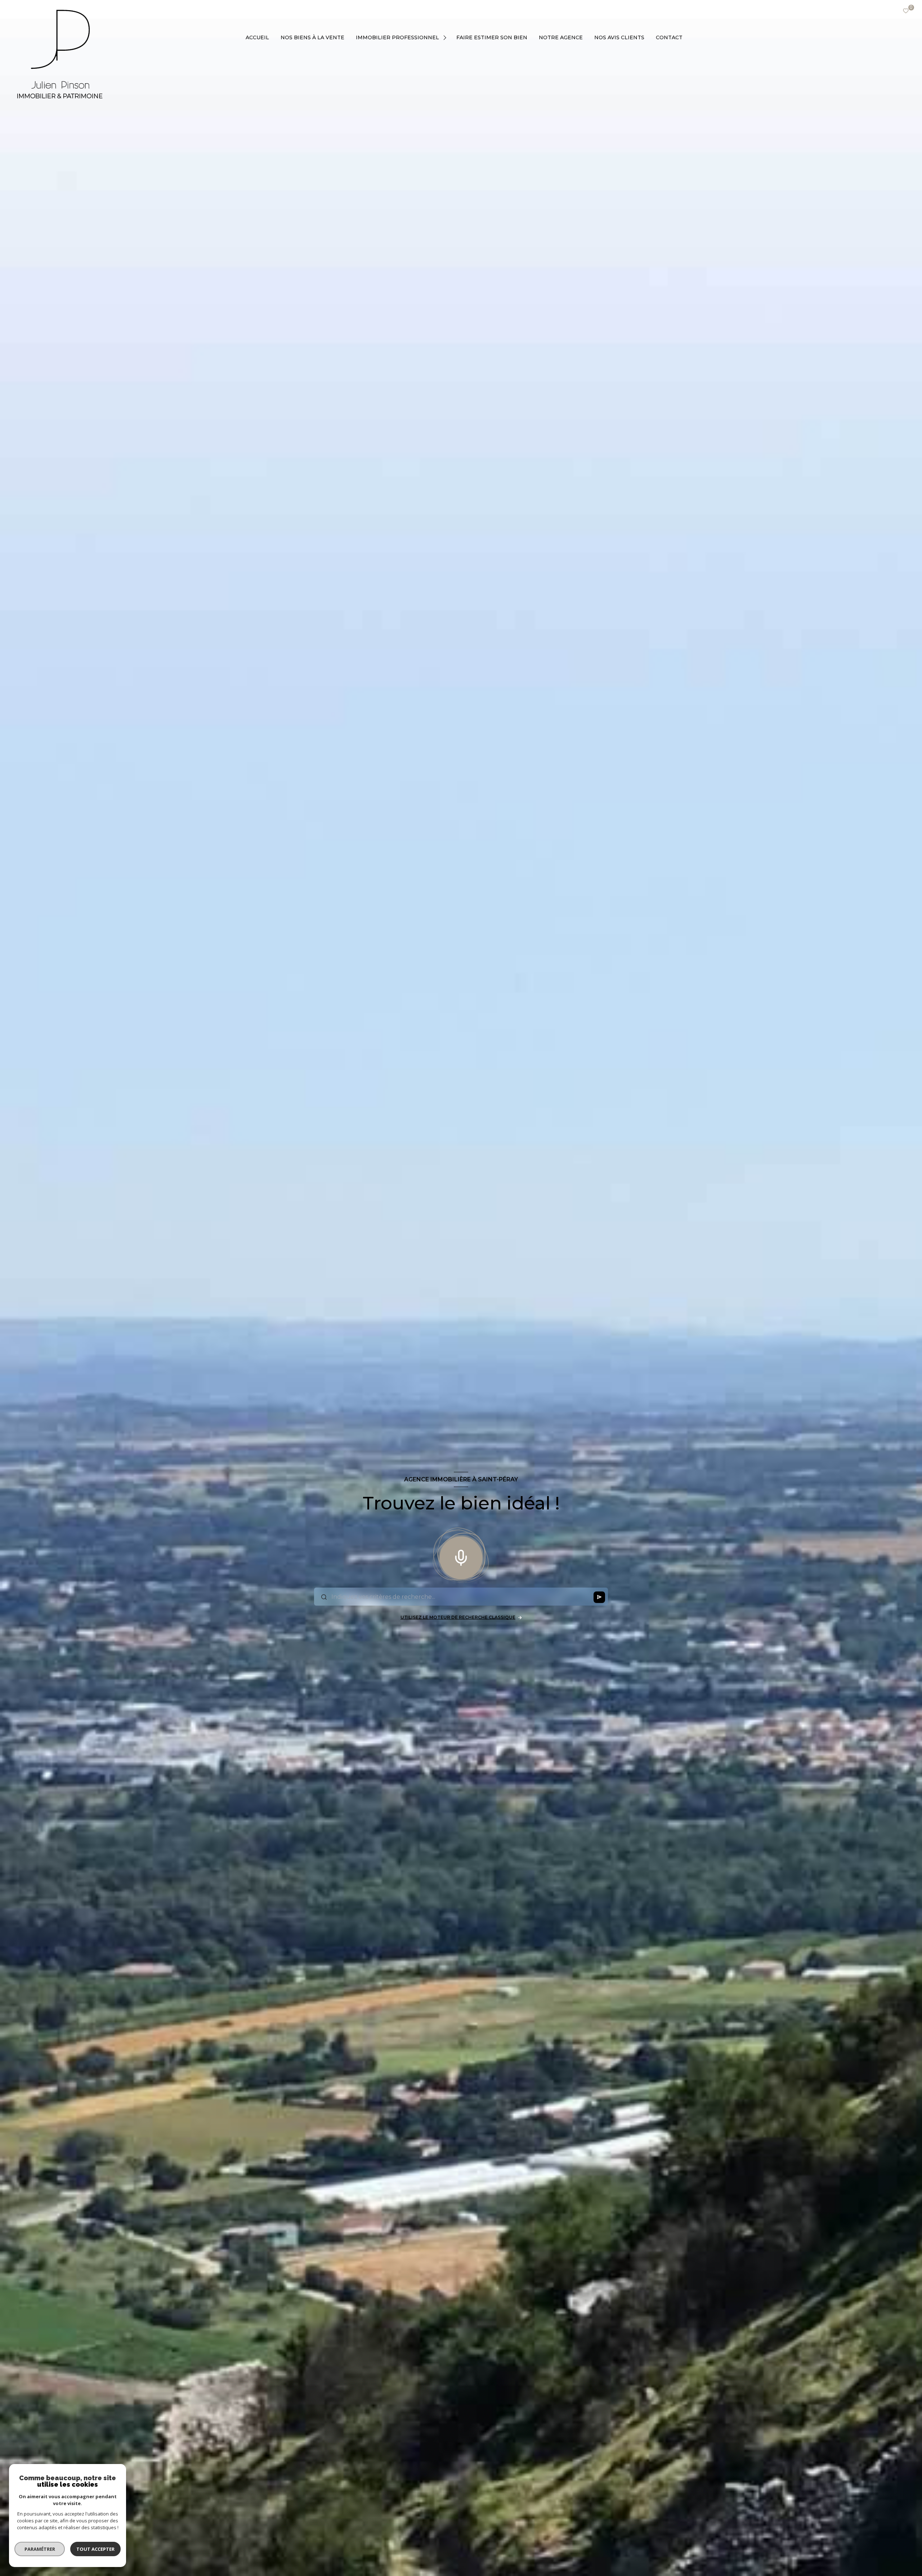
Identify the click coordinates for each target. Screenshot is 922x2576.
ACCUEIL (257, 37)
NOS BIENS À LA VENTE (312, 37)
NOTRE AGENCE (561, 37)
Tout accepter (95, 2549)
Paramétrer (40, 2549)
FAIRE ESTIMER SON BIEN (492, 37)
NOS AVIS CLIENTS (619, 37)
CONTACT (669, 37)
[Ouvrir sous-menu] (446, 37)
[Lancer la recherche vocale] (461, 1556)
